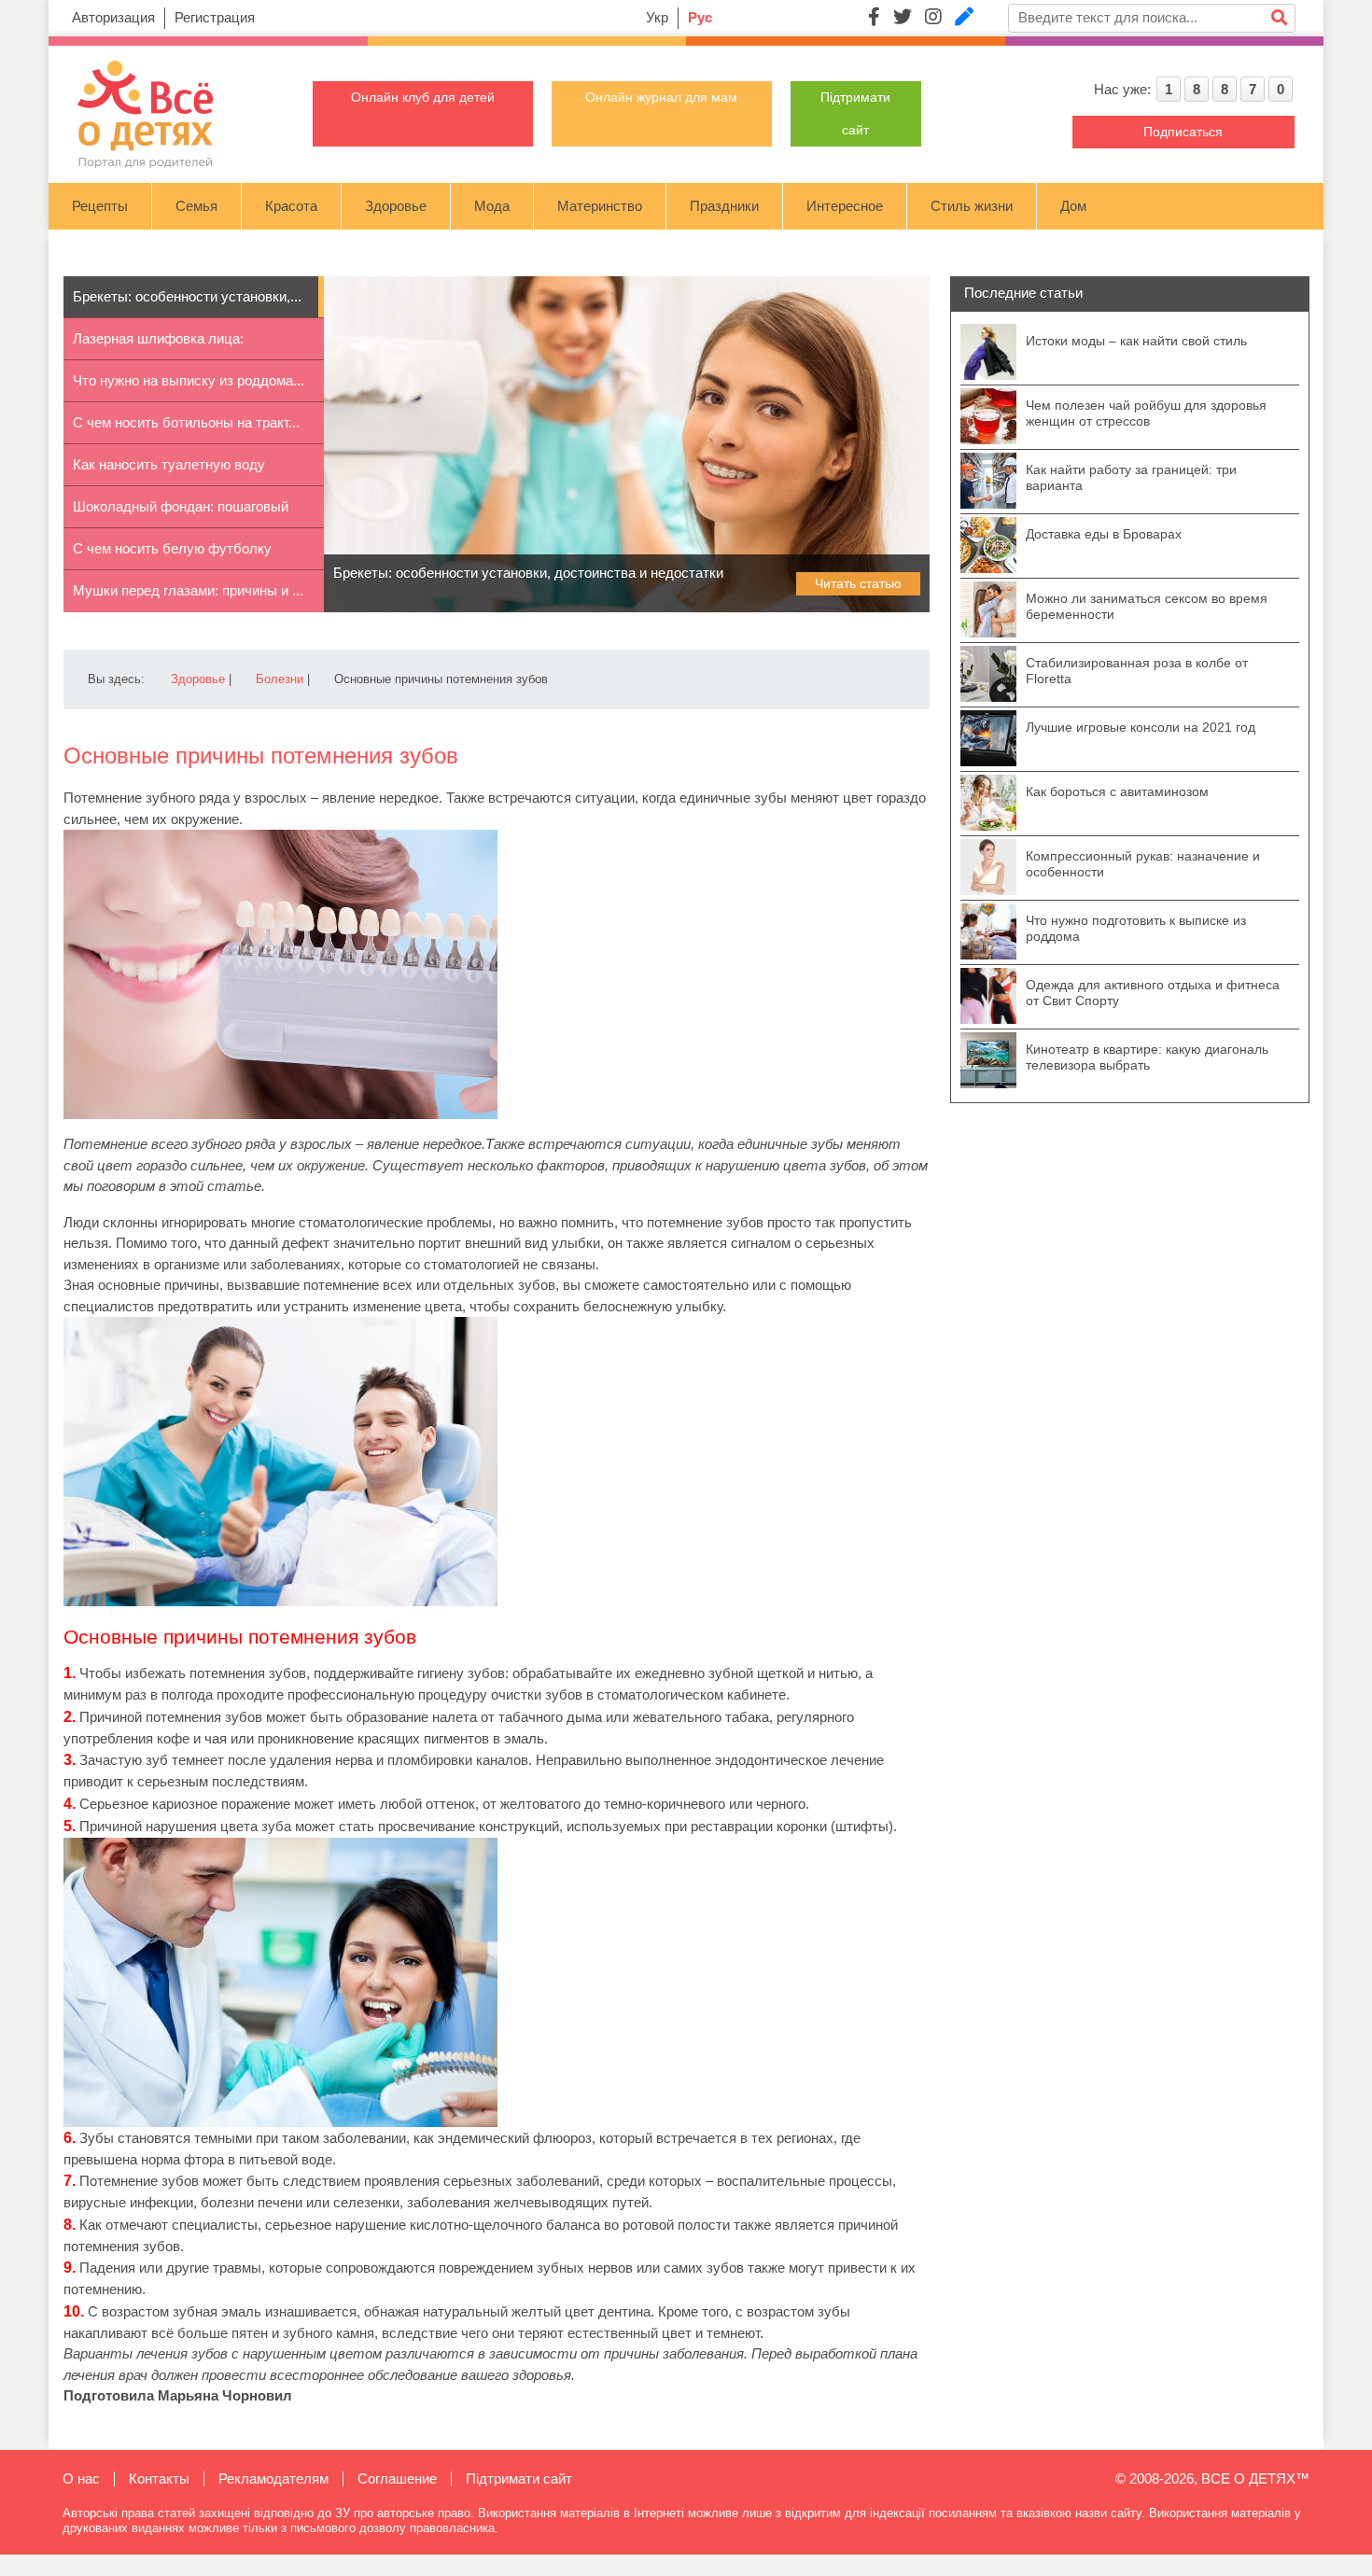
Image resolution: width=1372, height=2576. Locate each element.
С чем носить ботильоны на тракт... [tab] (186, 422)
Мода (492, 206)
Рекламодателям (273, 2478)
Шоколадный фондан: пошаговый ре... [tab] (181, 513)
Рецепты (100, 206)
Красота (291, 206)
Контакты (159, 2478)
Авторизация (113, 17)
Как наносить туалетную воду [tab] (169, 464)
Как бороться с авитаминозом (1117, 791)
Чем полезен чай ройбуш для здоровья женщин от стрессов (1146, 413)
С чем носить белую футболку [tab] (172, 548)
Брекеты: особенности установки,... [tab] (187, 296)
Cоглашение (397, 2478)
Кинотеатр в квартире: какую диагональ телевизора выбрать (1147, 1057)
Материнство (600, 206)
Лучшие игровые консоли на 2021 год (1141, 727)
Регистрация (215, 17)
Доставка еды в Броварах (1104, 534)
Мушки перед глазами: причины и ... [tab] (188, 590)
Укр (657, 17)
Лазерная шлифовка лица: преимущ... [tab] (158, 345)
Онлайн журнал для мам (661, 97)
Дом (1073, 206)
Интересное (845, 206)
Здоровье (396, 206)
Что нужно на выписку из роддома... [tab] (189, 380)
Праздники (724, 206)
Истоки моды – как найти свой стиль (1136, 341)
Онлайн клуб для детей (423, 97)
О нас (81, 2478)
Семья (196, 206)
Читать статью (858, 583)
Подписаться (1183, 132)
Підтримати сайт (519, 2478)
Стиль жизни (972, 206)
